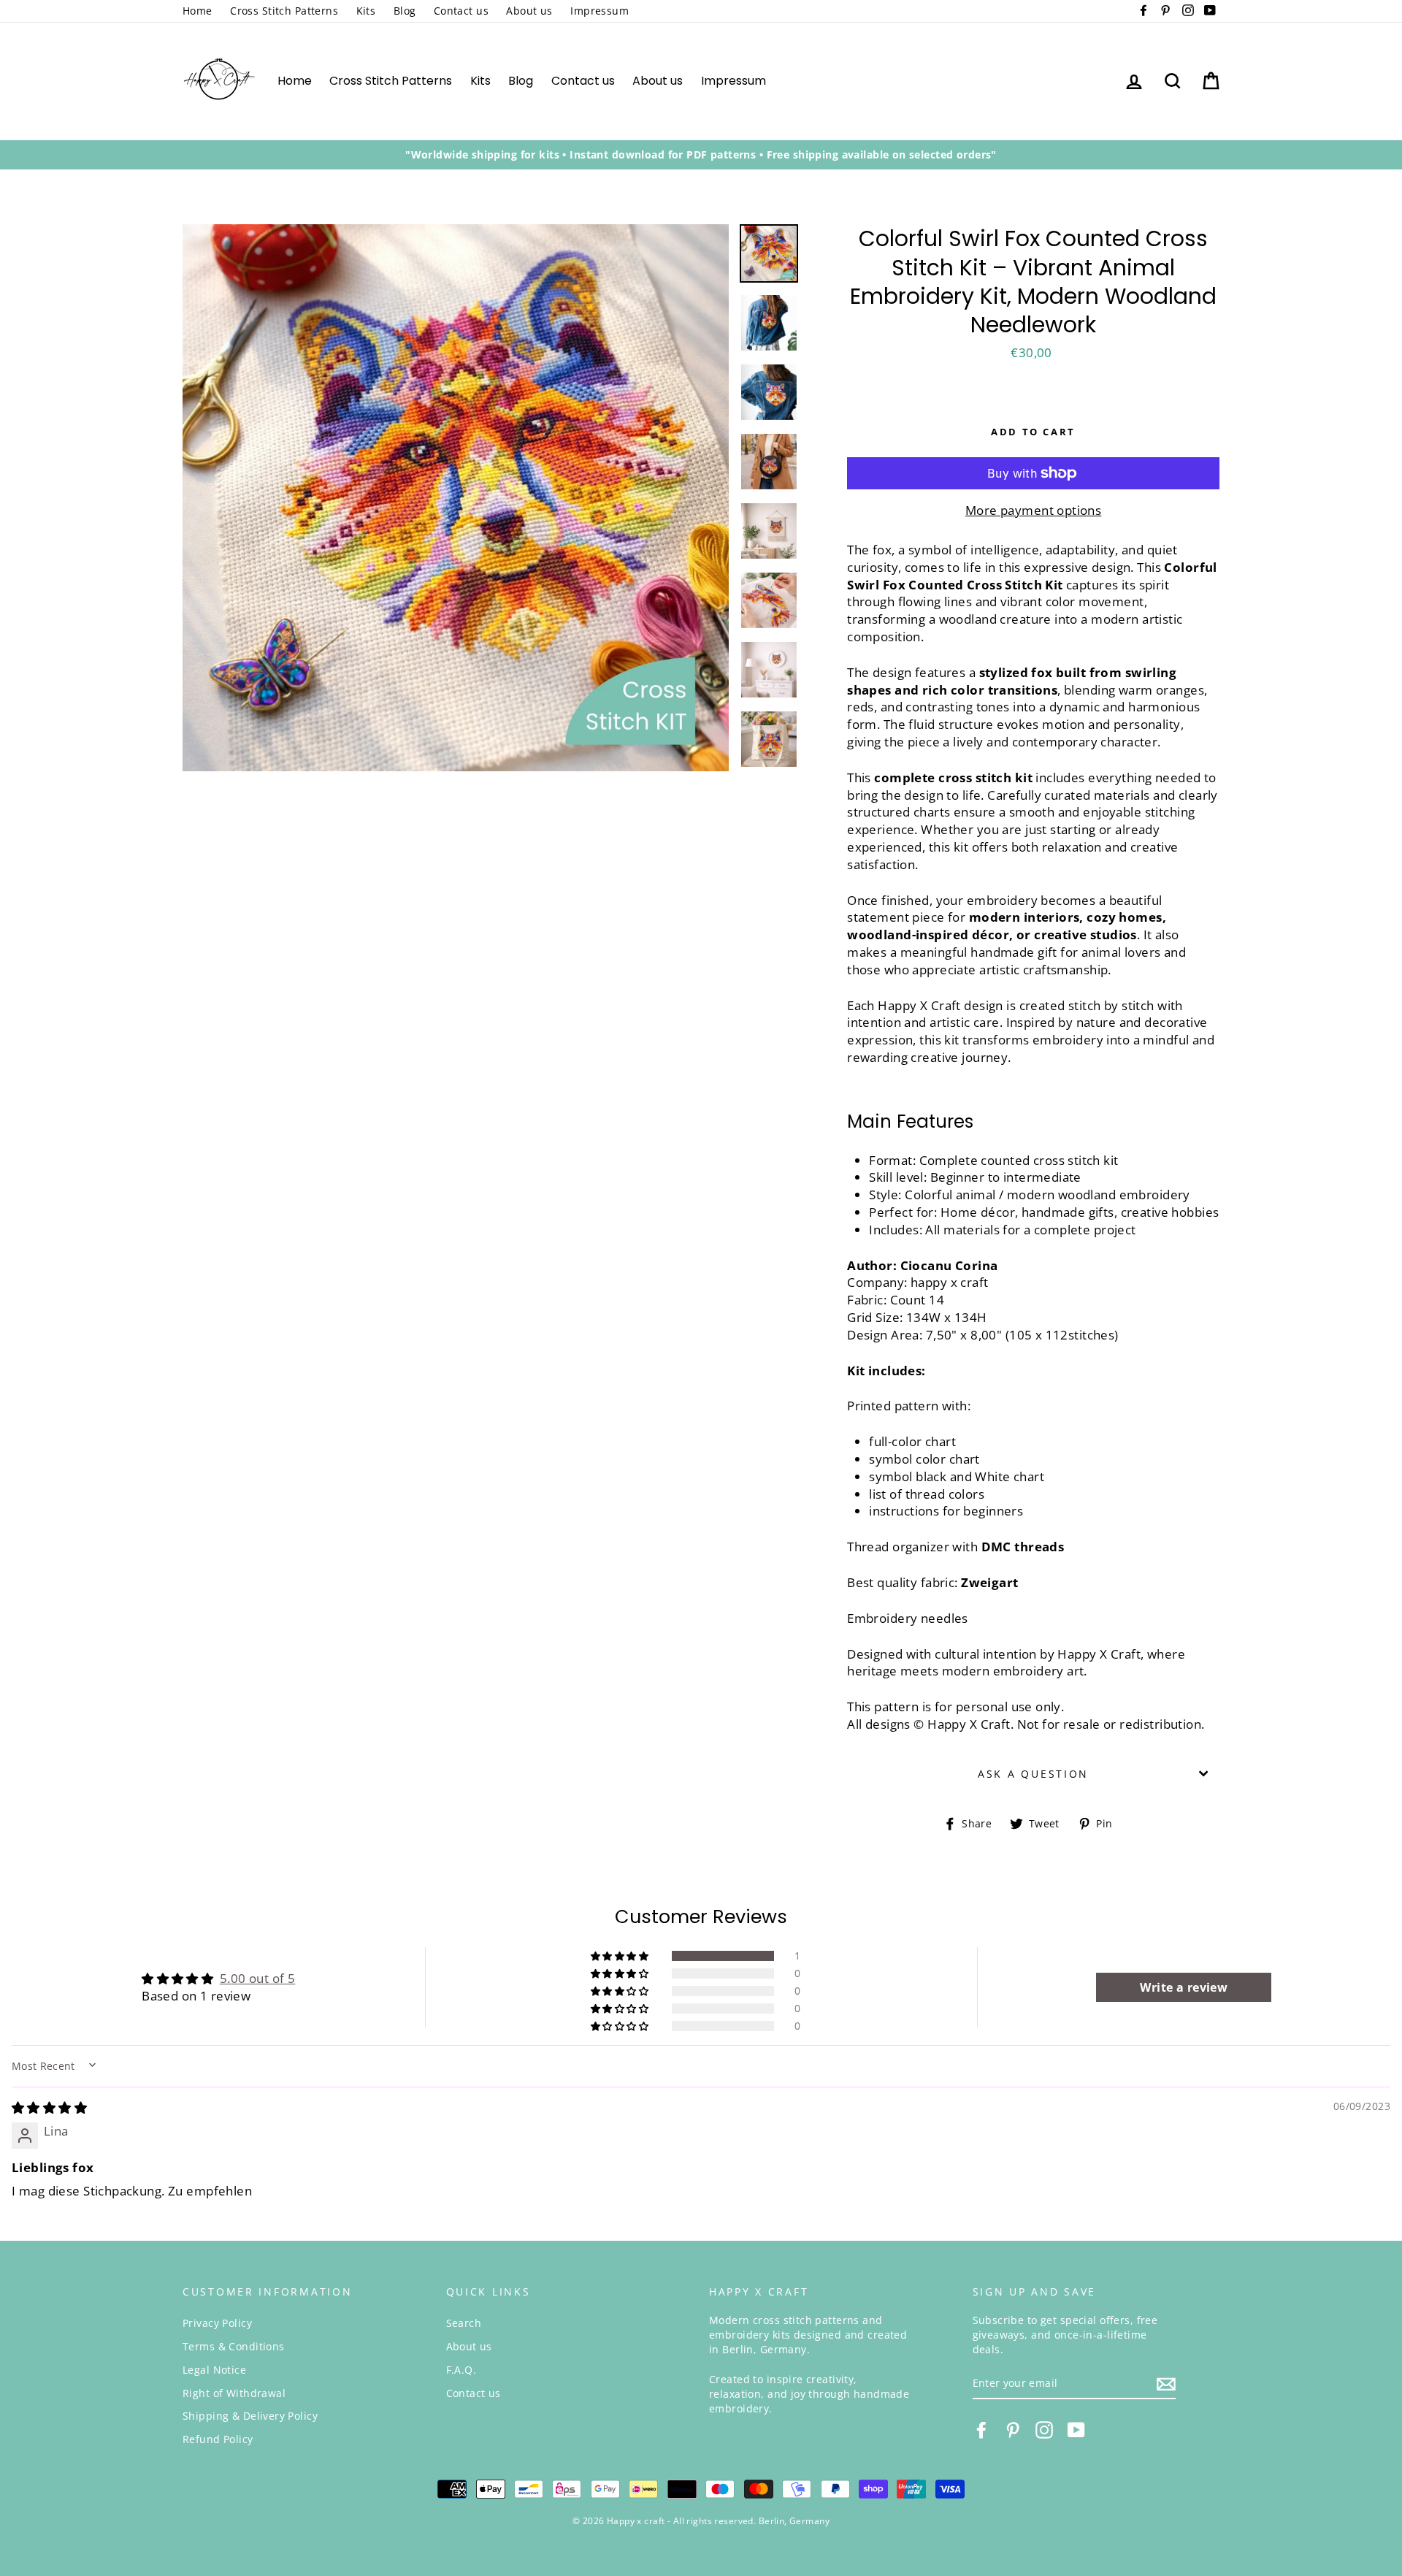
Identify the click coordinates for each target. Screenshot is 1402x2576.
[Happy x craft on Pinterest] (1013, 2430)
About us (529, 11)
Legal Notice (214, 2370)
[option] (701, 155)
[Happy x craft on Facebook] (981, 2430)
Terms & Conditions (234, 2346)
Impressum (600, 11)
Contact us (461, 11)
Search (464, 2323)
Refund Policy (218, 2439)
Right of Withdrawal (234, 2393)
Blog (405, 11)
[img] (49, 2107)
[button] (621, 1956)
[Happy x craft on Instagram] (1044, 2430)
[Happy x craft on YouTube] (1076, 2430)
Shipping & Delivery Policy (250, 2416)
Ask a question (1033, 1774)
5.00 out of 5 (258, 1978)
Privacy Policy (217, 2323)
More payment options (1034, 510)
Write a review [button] (1184, 1987)
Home (198, 11)
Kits (366, 11)
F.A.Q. (461, 2370)
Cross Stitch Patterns (284, 11)
